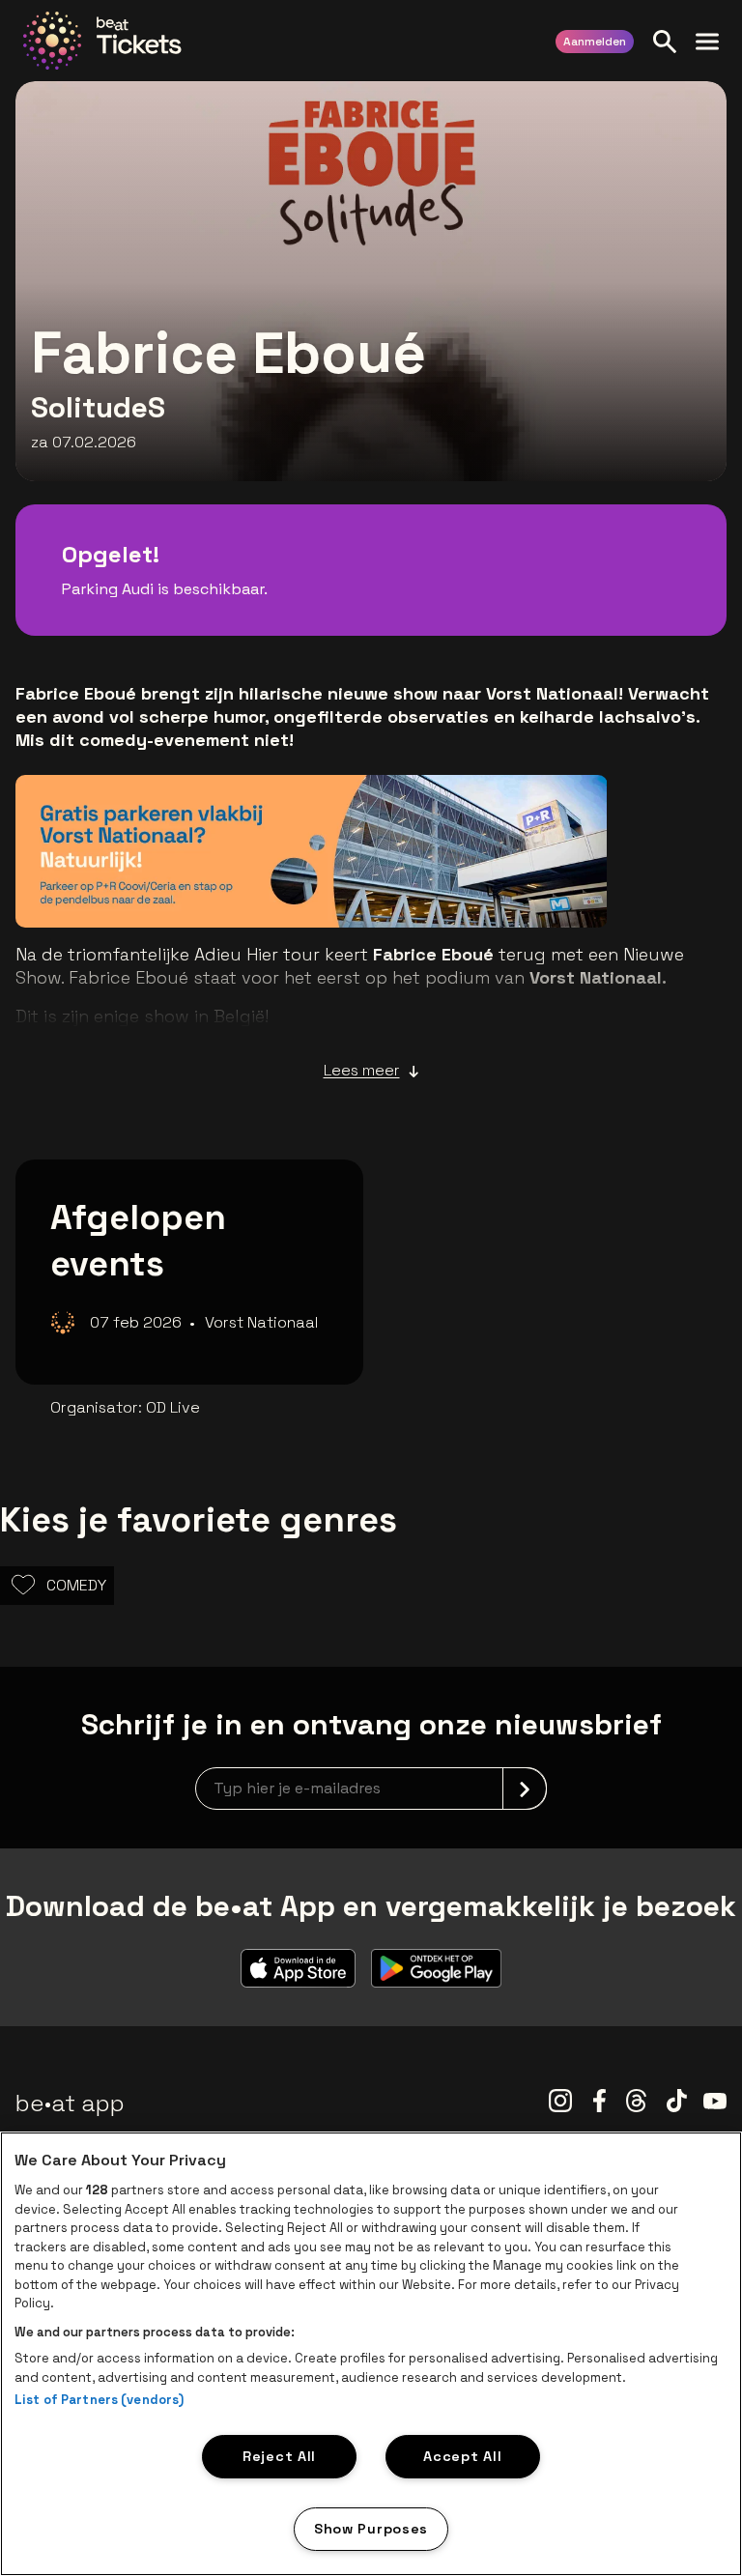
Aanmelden (595, 42)
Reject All (279, 2456)
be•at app (70, 2103)
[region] (371, 2354)
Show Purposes (371, 2529)
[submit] (525, 1789)
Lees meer (362, 1070)
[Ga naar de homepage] (102, 41)
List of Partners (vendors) (99, 2400)
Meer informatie (500, 885)
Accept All (462, 2456)
